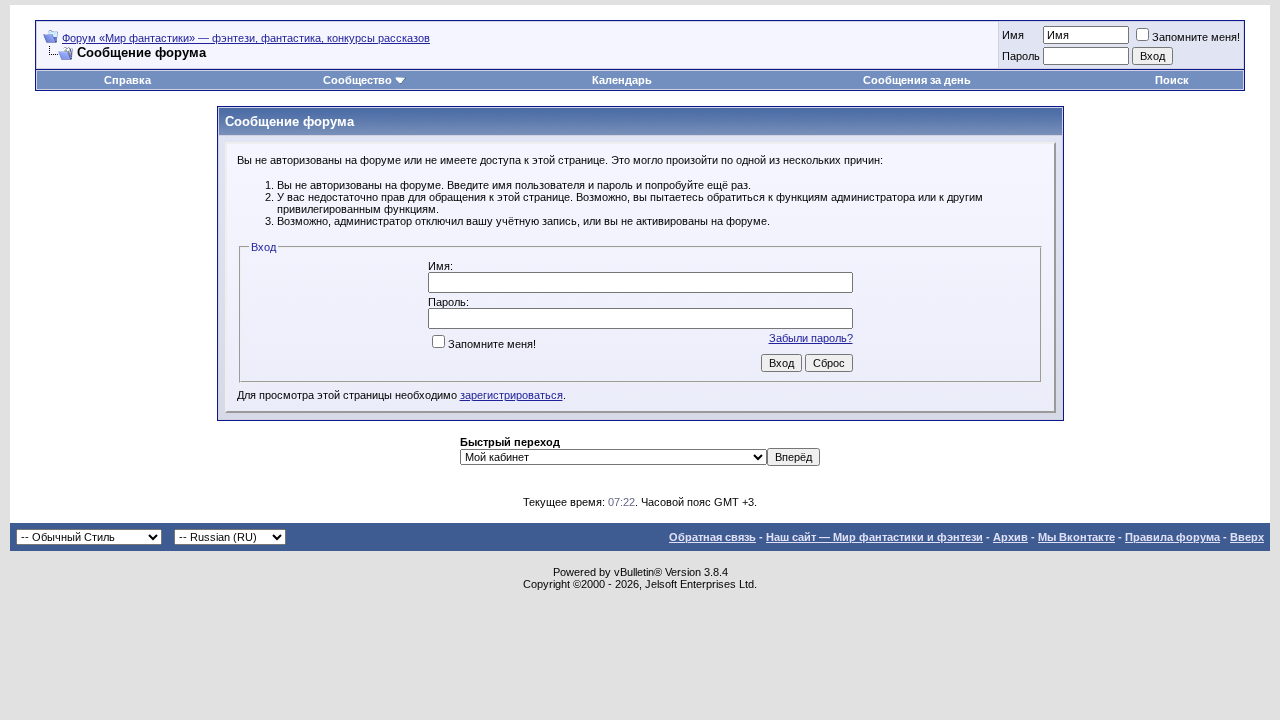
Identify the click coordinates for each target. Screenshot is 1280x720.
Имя (1013, 35)
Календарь (622, 80)
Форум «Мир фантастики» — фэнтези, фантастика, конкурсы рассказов (246, 38)
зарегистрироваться (511, 395)
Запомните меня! (1196, 37)
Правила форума (1172, 537)
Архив (1010, 537)
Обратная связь (712, 537)
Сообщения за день (917, 80)
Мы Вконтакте (1076, 537)
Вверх (1247, 537)
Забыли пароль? (811, 338)
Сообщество (357, 80)
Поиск (1172, 80)
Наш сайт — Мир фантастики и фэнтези (874, 537)
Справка (127, 80)
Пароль (1021, 56)
